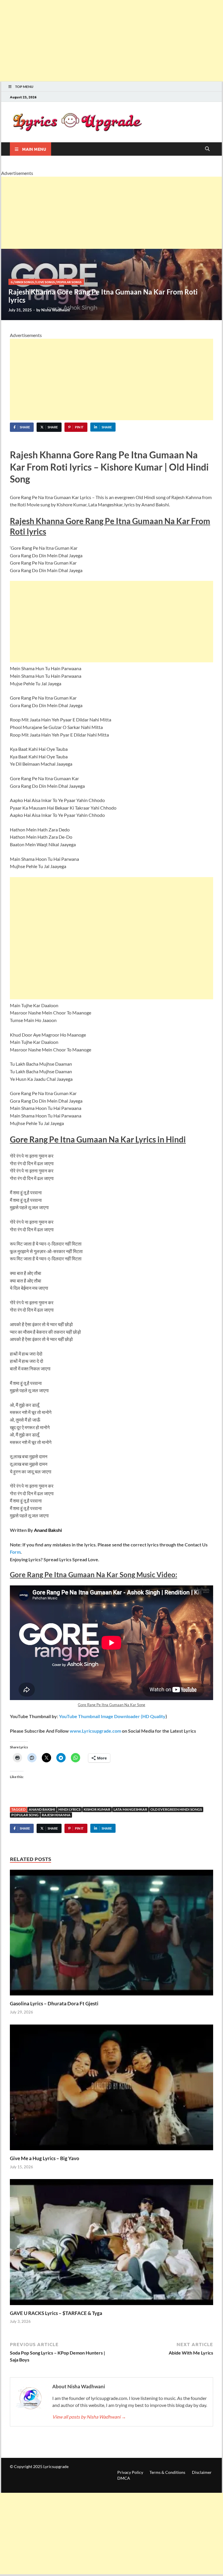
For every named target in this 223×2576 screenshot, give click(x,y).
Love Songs (46, 282)
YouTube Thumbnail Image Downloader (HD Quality (112, 1716)
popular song (25, 1815)
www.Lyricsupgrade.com (95, 1731)
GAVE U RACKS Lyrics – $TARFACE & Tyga (56, 2313)
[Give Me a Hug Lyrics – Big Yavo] (111, 2089)
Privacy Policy (130, 2472)
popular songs (69, 282)
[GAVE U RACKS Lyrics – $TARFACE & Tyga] (111, 2244)
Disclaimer (202, 2472)
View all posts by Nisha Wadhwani (89, 2417)
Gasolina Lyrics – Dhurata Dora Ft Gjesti (54, 2003)
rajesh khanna (56, 1815)
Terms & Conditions (167, 2472)
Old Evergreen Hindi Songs (176, 1809)
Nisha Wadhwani (56, 310)
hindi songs (25, 282)
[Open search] (207, 149)
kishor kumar (97, 1809)
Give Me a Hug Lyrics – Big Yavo (45, 2158)
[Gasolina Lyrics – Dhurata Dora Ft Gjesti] (111, 1934)
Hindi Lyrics (69, 1809)
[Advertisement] (111, 41)
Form (15, 1552)
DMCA (124, 2478)
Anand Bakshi (42, 1809)
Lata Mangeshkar (130, 1809)
